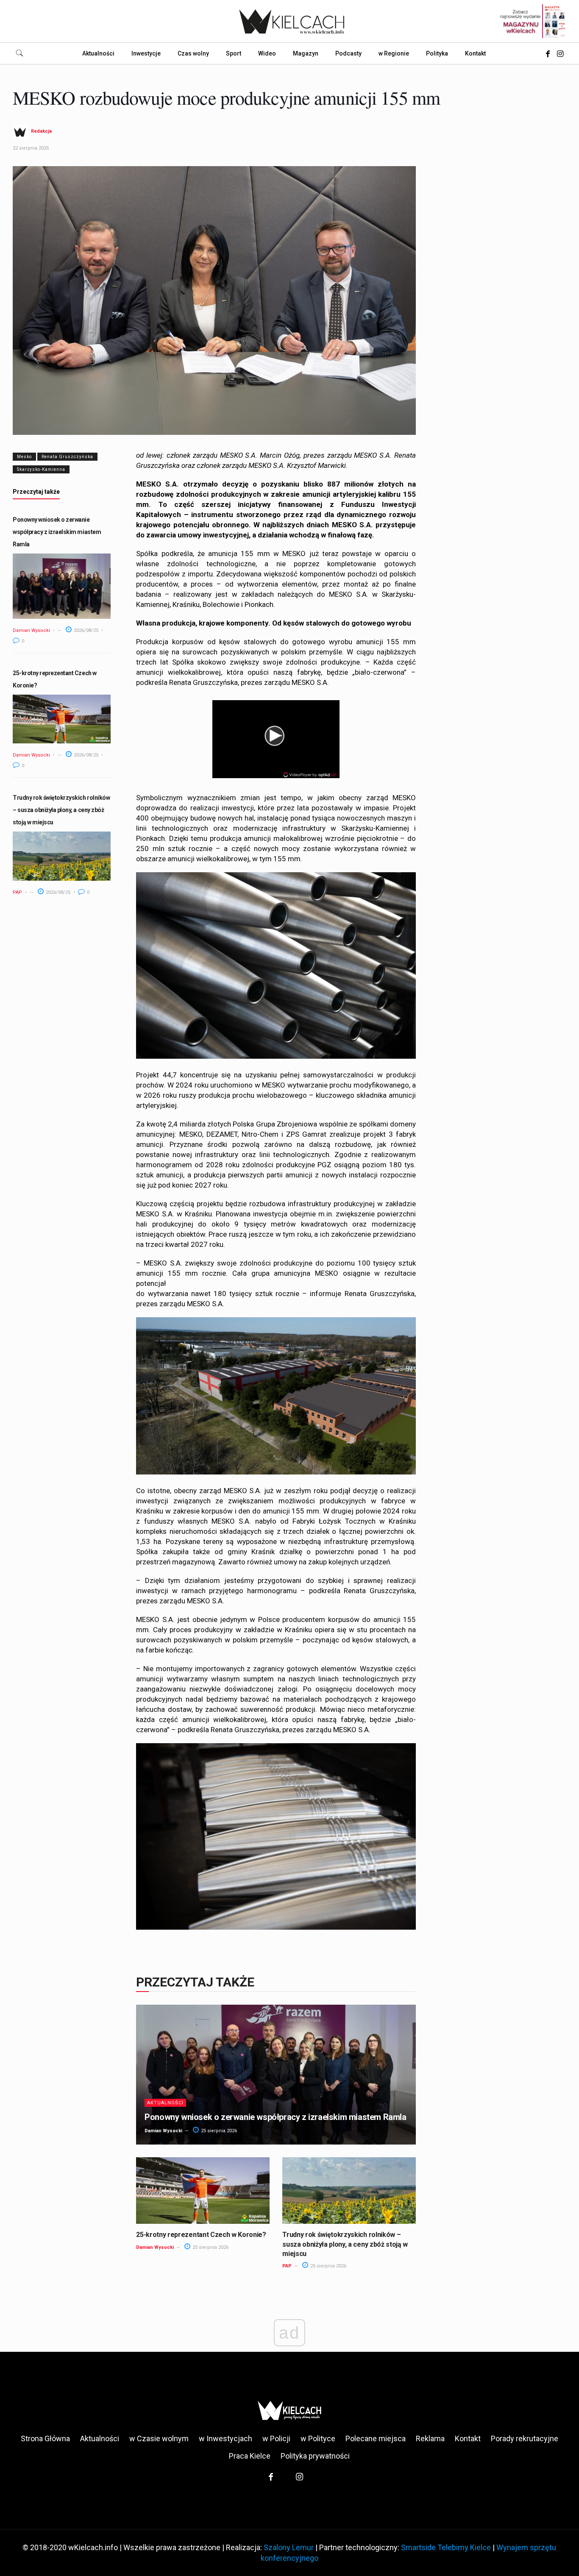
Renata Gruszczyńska (67, 457)
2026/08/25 (85, 630)
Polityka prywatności (315, 2456)
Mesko (24, 457)
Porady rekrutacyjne (525, 2438)
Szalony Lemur (289, 2547)
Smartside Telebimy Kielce (446, 2547)
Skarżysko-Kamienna (41, 469)
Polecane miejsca (376, 2438)
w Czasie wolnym (159, 2438)
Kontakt (468, 2438)
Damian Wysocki (31, 630)
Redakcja (41, 131)
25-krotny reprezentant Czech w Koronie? (201, 2235)
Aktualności (165, 2103)
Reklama (430, 2438)
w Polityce (318, 2438)
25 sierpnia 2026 (218, 2131)
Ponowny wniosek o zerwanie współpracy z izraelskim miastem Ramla (57, 532)
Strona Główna (45, 2438)
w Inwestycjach (225, 2438)
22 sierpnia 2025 (31, 148)
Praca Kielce (250, 2456)
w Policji (276, 2438)
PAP (17, 892)
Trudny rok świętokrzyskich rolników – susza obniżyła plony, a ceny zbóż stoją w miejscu (61, 810)
